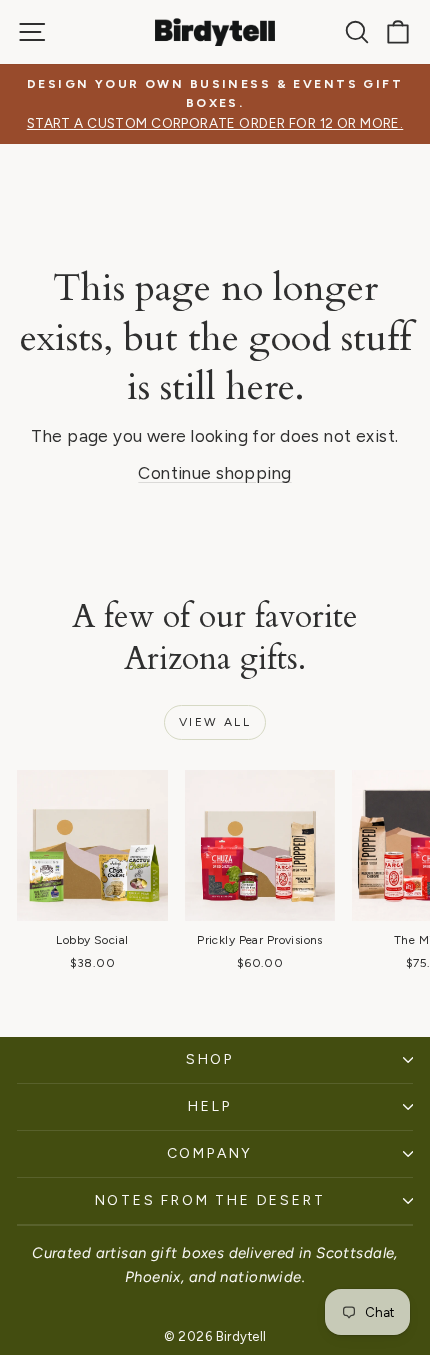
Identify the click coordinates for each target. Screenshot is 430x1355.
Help (209, 1106)
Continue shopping (214, 473)
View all (215, 722)
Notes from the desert (210, 1200)
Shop (210, 1059)
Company (210, 1153)
